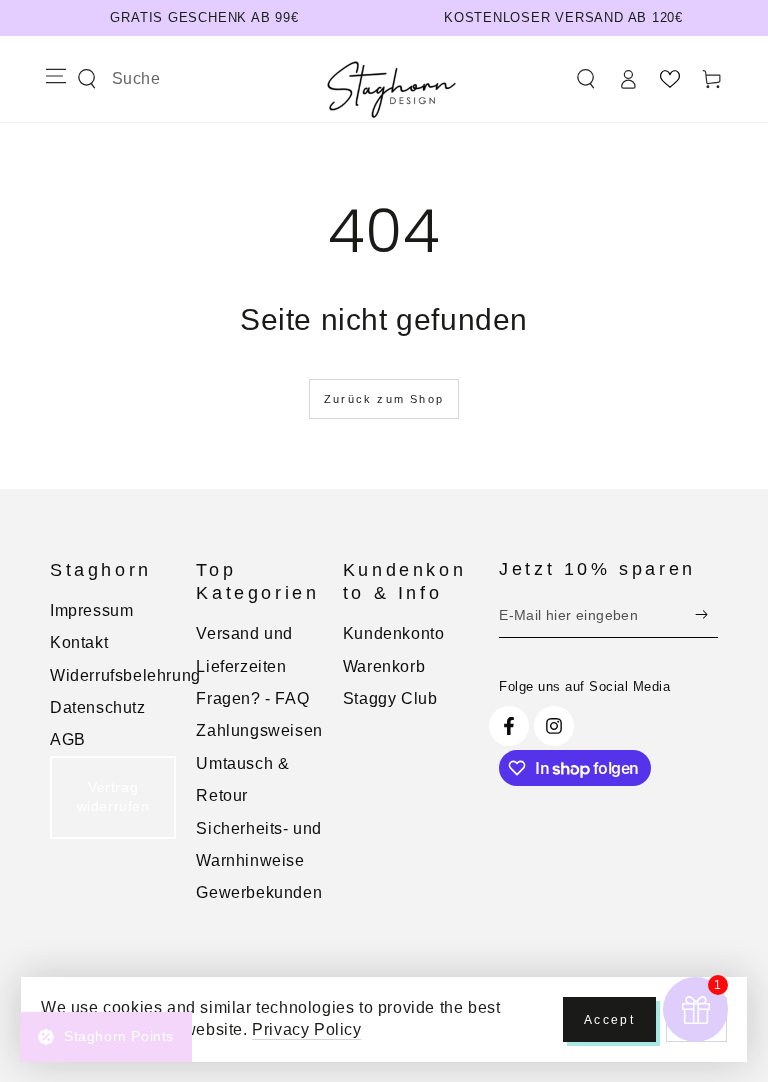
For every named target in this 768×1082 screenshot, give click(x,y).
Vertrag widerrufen (113, 797)
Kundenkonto (394, 633)
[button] (586, 79)
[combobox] (141, 79)
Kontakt (79, 642)
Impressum (91, 610)
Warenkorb (384, 666)
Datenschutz (98, 707)
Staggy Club (390, 698)
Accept (609, 1020)
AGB (68, 739)
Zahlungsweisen (259, 730)
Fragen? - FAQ (252, 698)
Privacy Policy (306, 1029)
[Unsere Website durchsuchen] (87, 79)
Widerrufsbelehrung (125, 675)
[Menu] (56, 76)
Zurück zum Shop (384, 399)
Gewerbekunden (259, 892)
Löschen (213, 78)
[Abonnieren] (706, 615)
